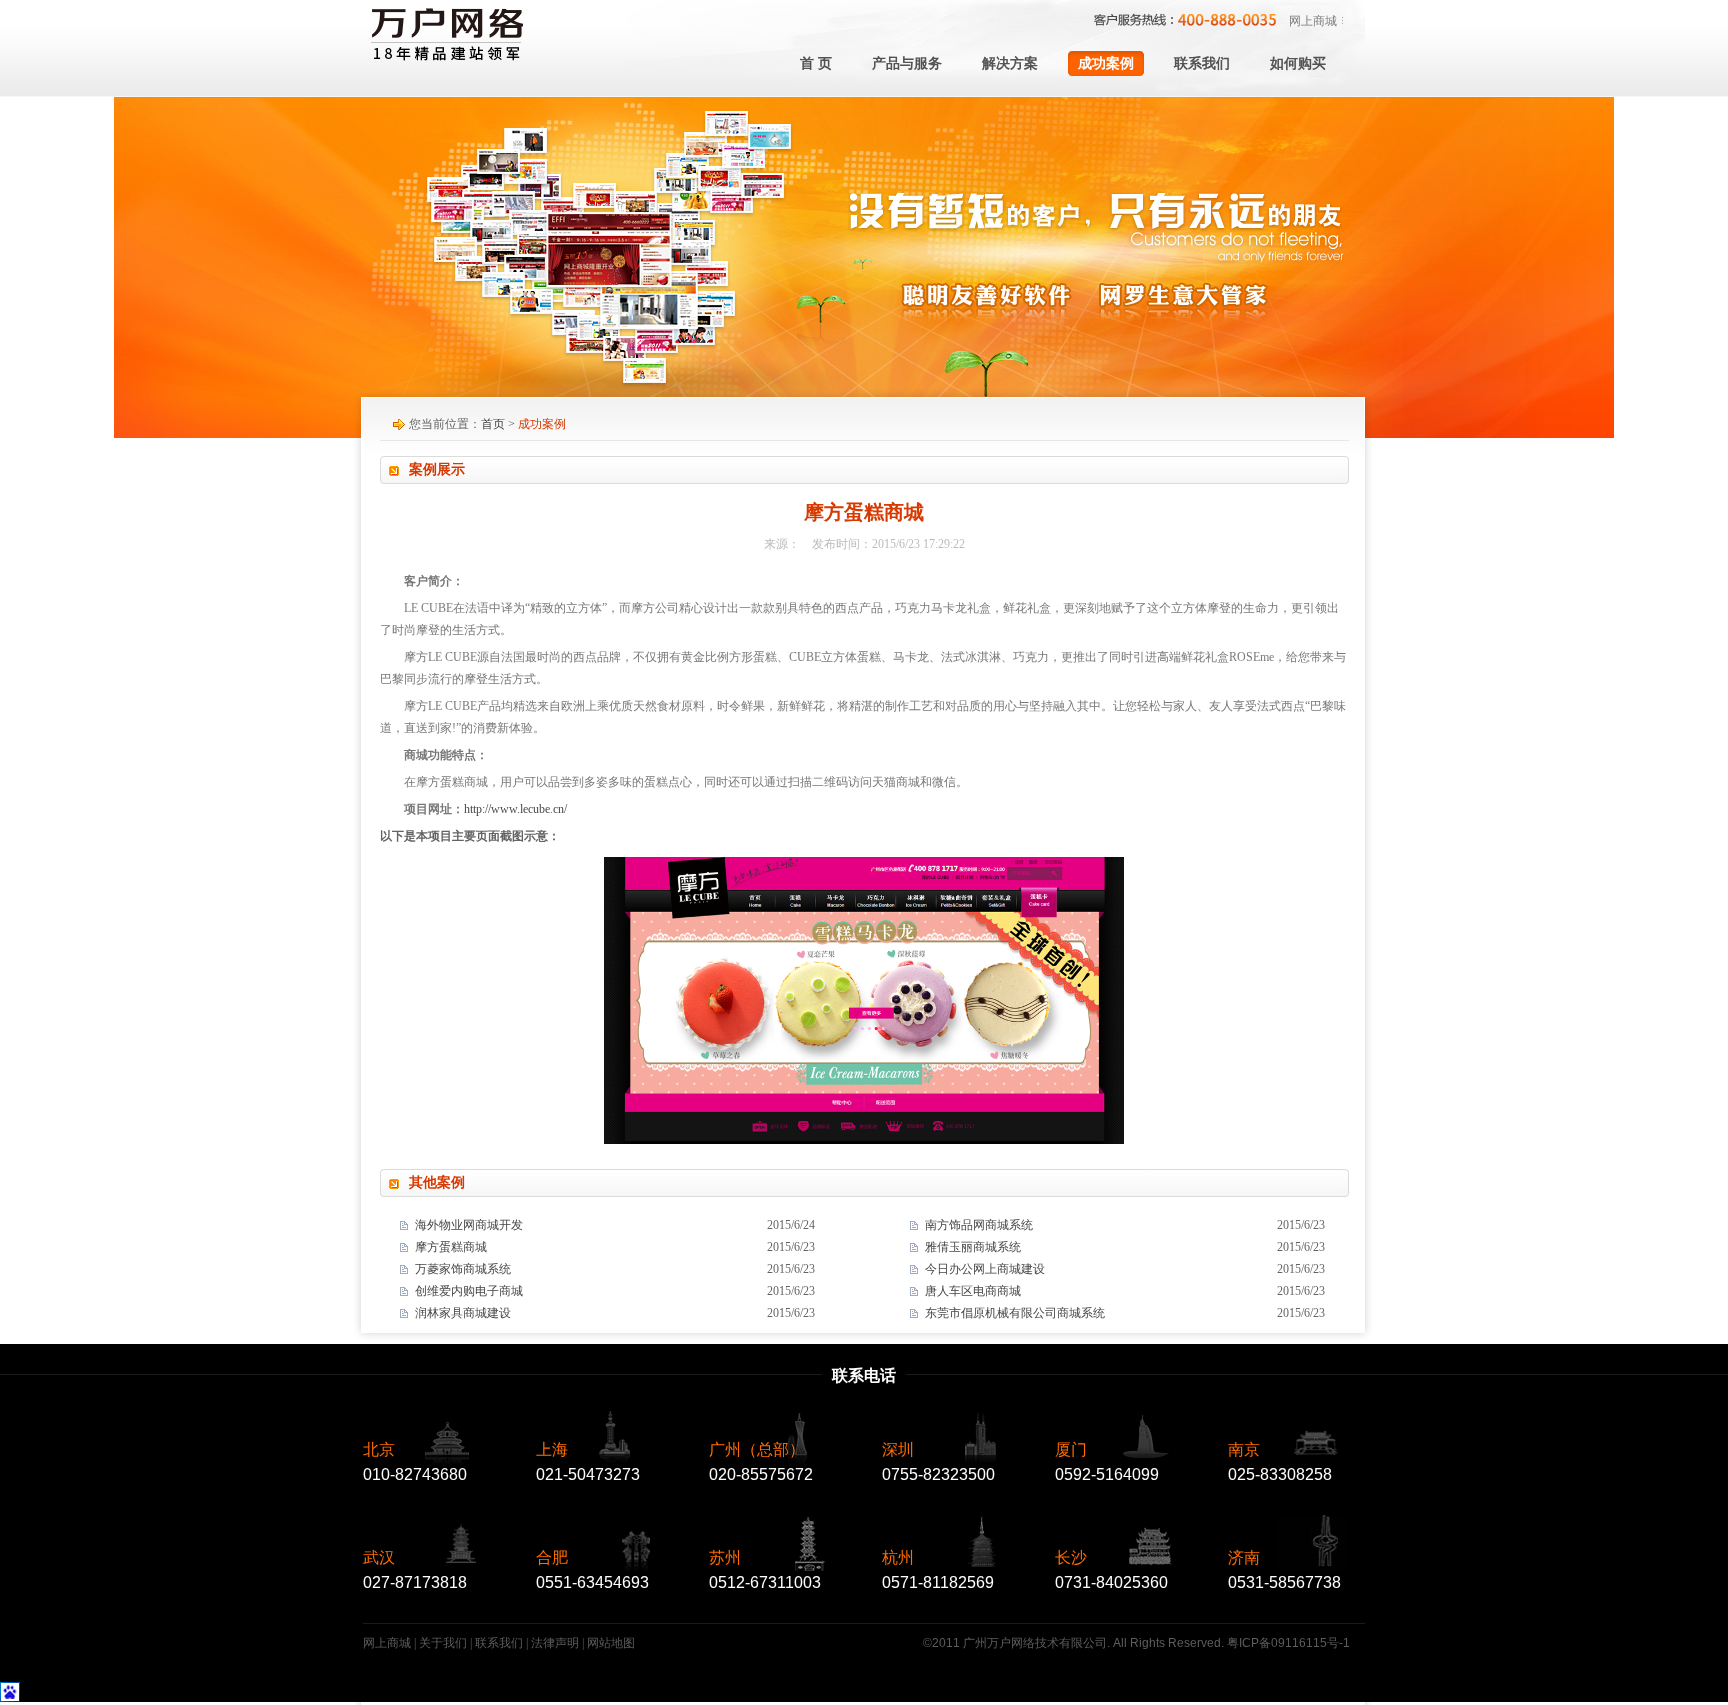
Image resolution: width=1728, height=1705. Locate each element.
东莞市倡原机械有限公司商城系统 (1015, 1313)
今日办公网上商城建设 (985, 1269)
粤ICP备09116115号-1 (1288, 1643)
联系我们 (499, 1643)
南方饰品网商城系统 (979, 1225)
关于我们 (443, 1643)
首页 (493, 424)
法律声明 (555, 1643)
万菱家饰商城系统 (463, 1269)
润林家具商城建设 (463, 1313)
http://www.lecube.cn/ (515, 809)
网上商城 (1313, 21)
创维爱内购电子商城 (469, 1291)
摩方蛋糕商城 (451, 1247)
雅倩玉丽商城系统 (973, 1247)
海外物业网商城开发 (469, 1225)
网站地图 (611, 1643)
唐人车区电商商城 (973, 1291)
